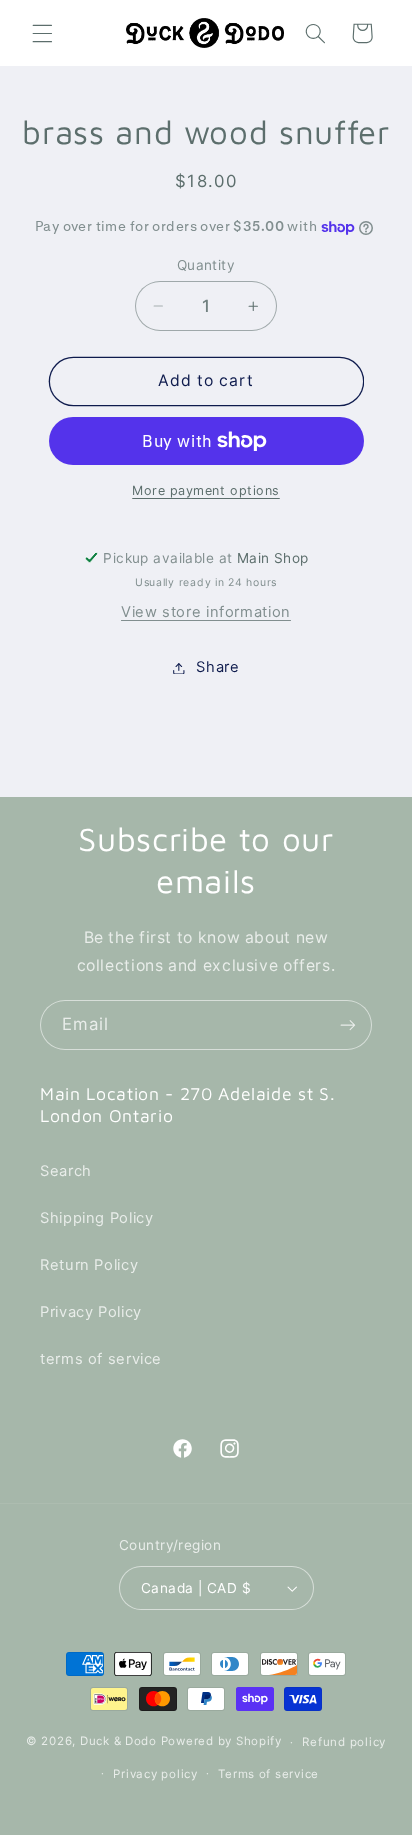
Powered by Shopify (221, 1742)
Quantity (206, 265)
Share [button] (217, 667)
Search (66, 1171)
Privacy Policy (91, 1312)
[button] (42, 33)
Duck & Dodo (118, 1742)
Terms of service (268, 1774)
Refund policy (344, 1742)
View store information (206, 612)
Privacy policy (155, 1774)
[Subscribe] (348, 1024)
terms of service (101, 1359)
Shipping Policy (96, 1218)
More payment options (206, 490)
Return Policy (89, 1265)
